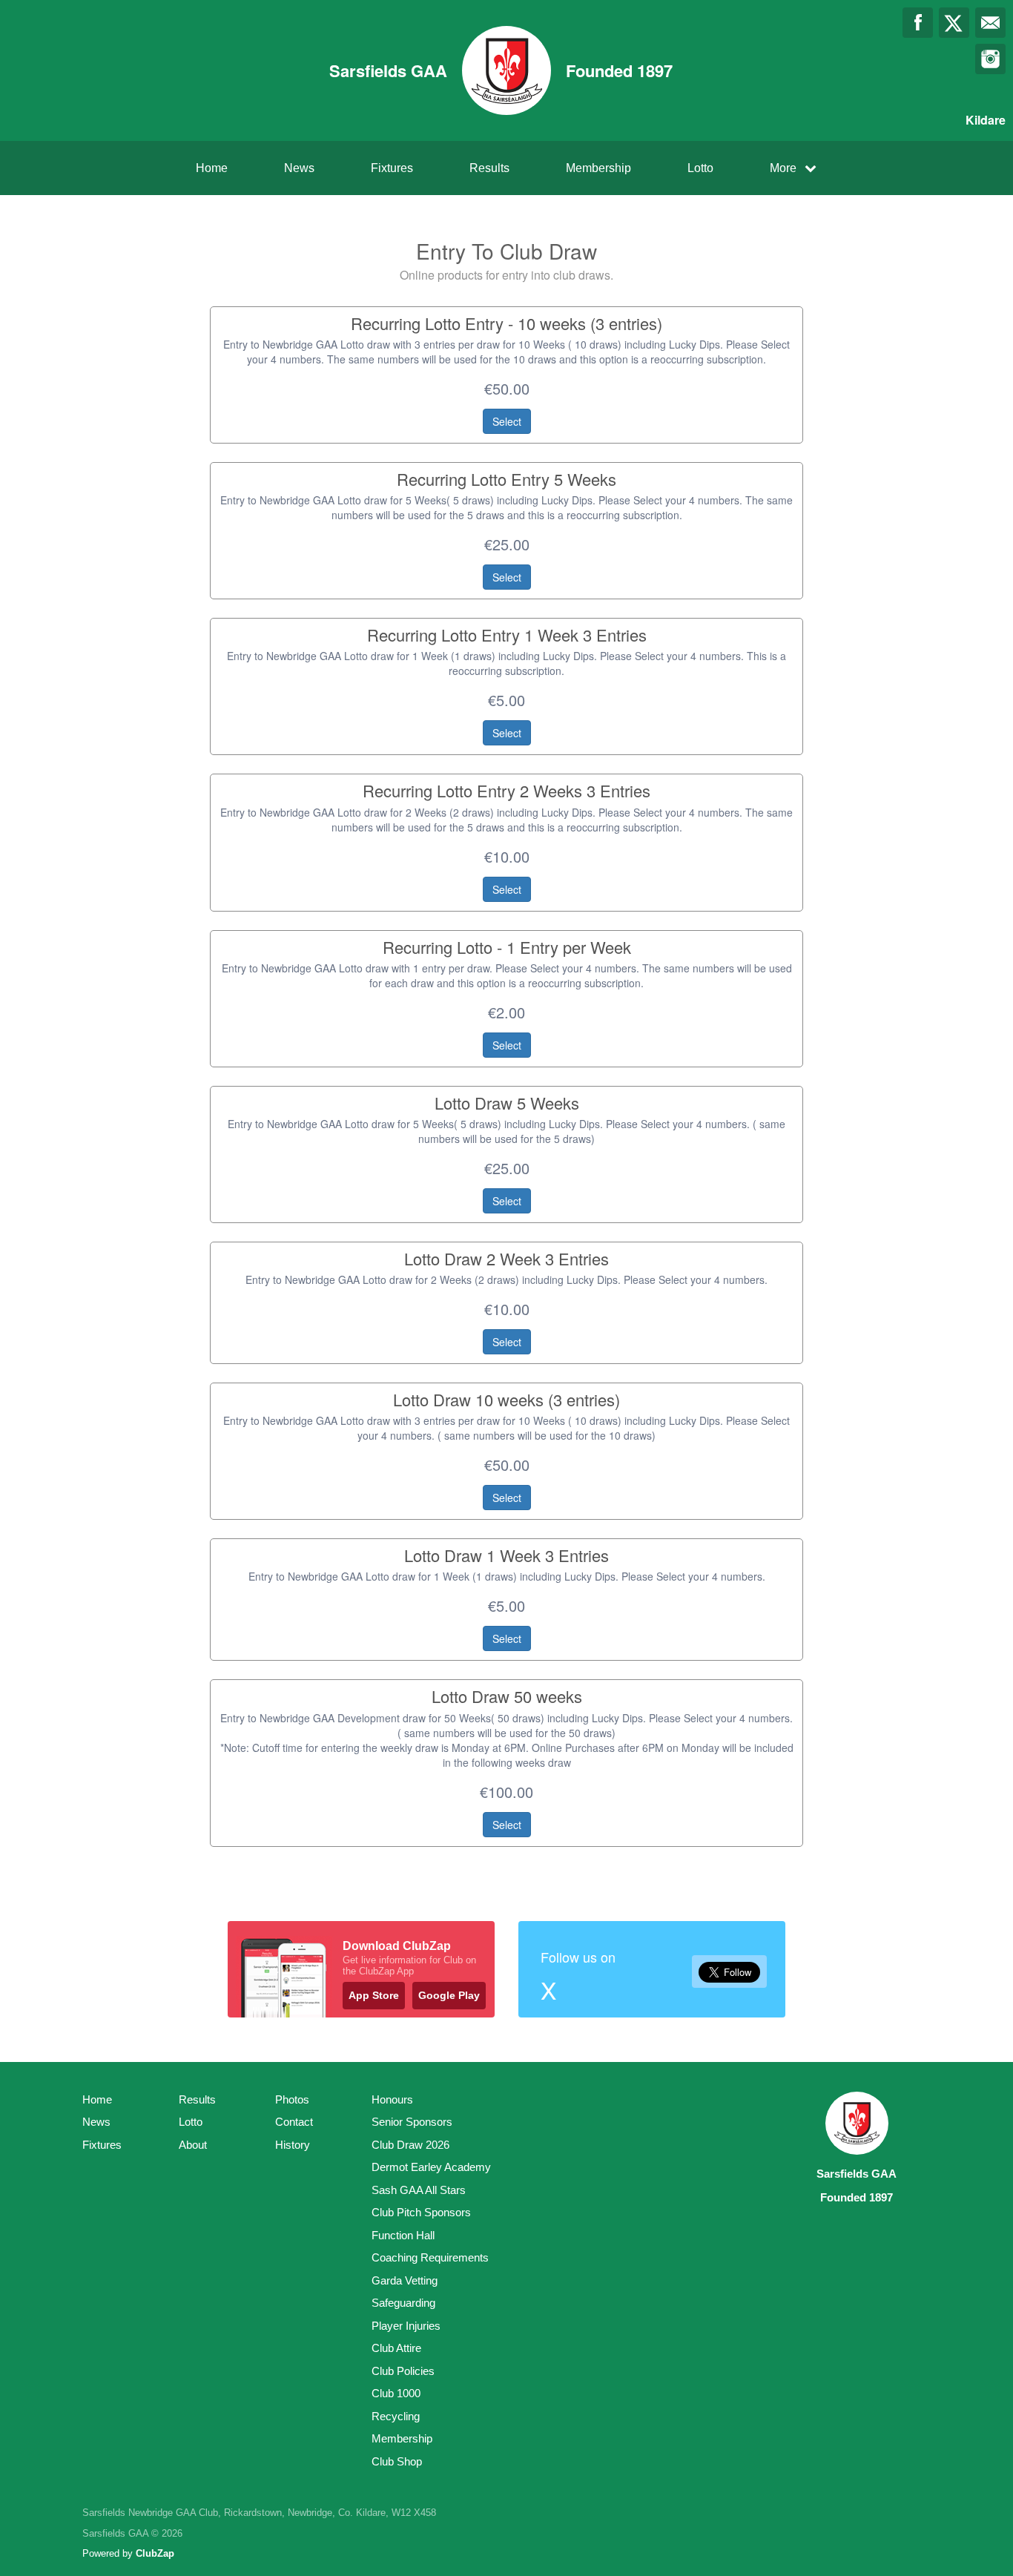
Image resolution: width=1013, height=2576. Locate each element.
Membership (598, 168)
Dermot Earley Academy (431, 2167)
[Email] (990, 23)
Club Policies (403, 2371)
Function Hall (403, 2235)
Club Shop (397, 2461)
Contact (294, 2122)
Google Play (449, 1995)
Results (489, 168)
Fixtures (392, 168)
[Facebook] (918, 23)
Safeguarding (403, 2303)
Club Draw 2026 (410, 2145)
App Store (374, 1995)
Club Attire (396, 2348)
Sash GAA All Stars (419, 2190)
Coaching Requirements (430, 2257)
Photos (292, 2099)
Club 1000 (396, 2393)
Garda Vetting (405, 2280)
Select (507, 421)
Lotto (700, 168)
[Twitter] (954, 23)
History (293, 2145)
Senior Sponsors (412, 2122)
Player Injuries (406, 2326)
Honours (392, 2099)
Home (212, 168)
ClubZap (155, 2553)
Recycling (396, 2416)
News (299, 168)
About (193, 2145)
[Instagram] (990, 59)
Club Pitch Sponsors (421, 2212)
